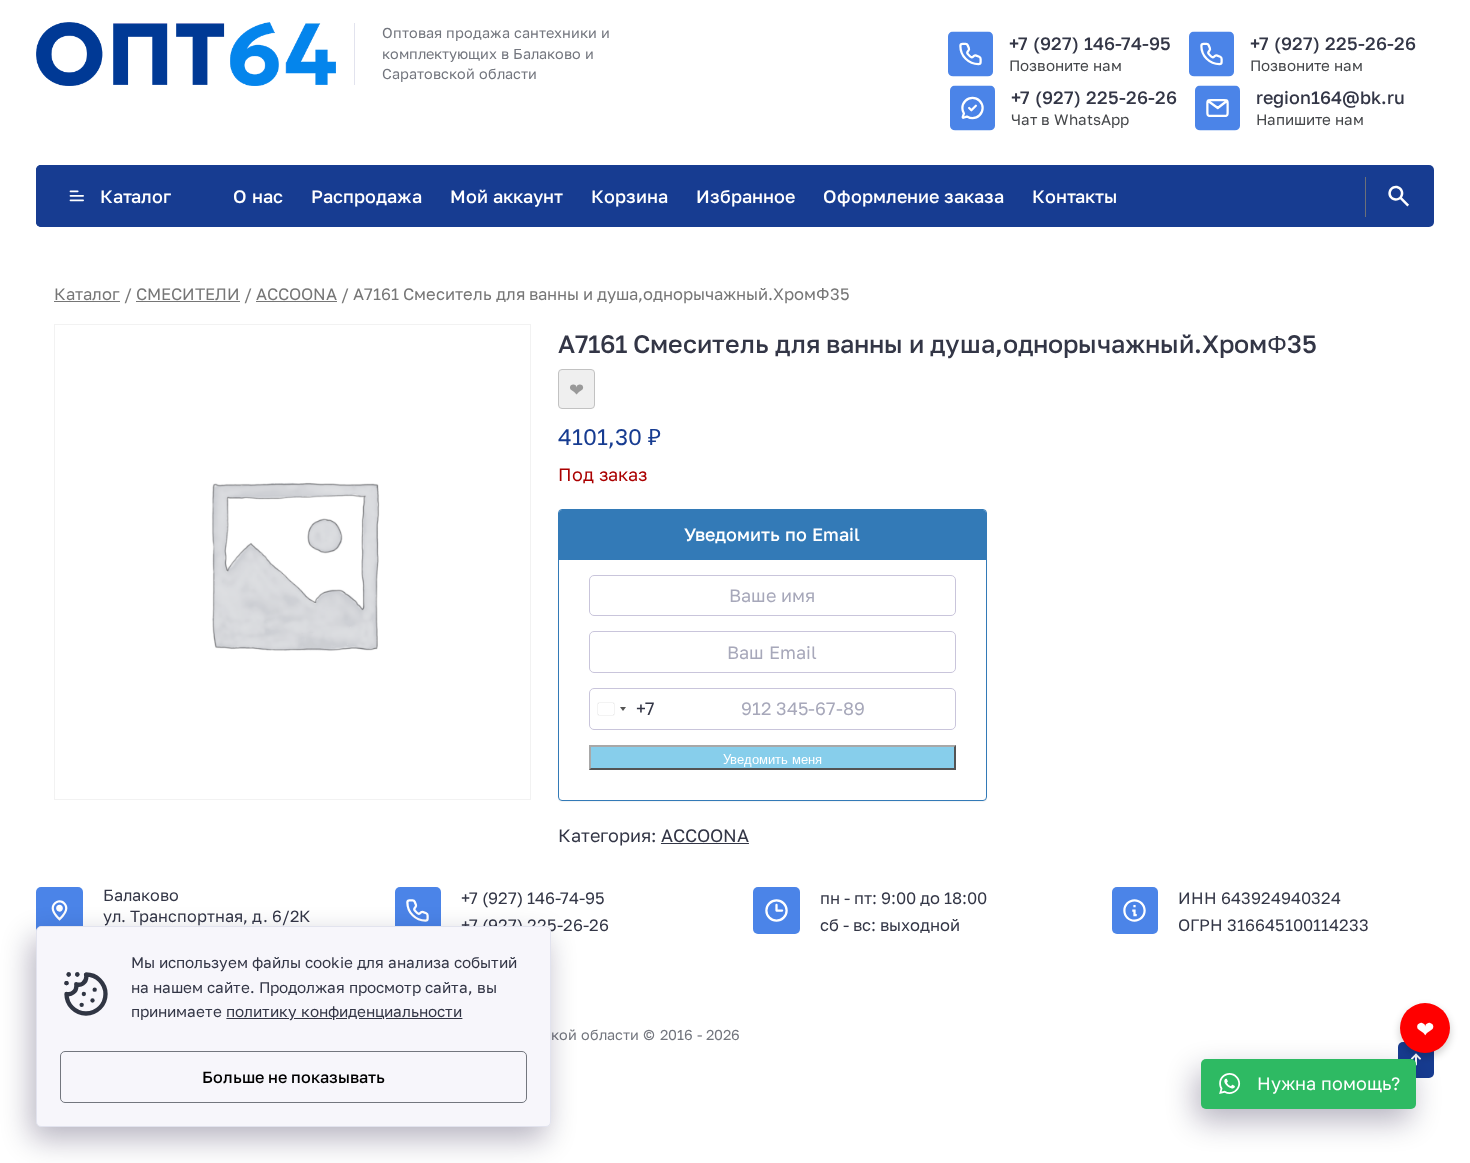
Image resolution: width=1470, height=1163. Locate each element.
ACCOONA (296, 294)
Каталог (135, 196)
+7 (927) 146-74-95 (1090, 43)
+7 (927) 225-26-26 (1333, 43)
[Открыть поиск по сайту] (1395, 197)
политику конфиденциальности (344, 1011)
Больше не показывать (293, 1077)
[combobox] (622, 709)
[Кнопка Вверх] (1416, 1060)
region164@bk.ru (1330, 97)
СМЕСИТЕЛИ (188, 294)
